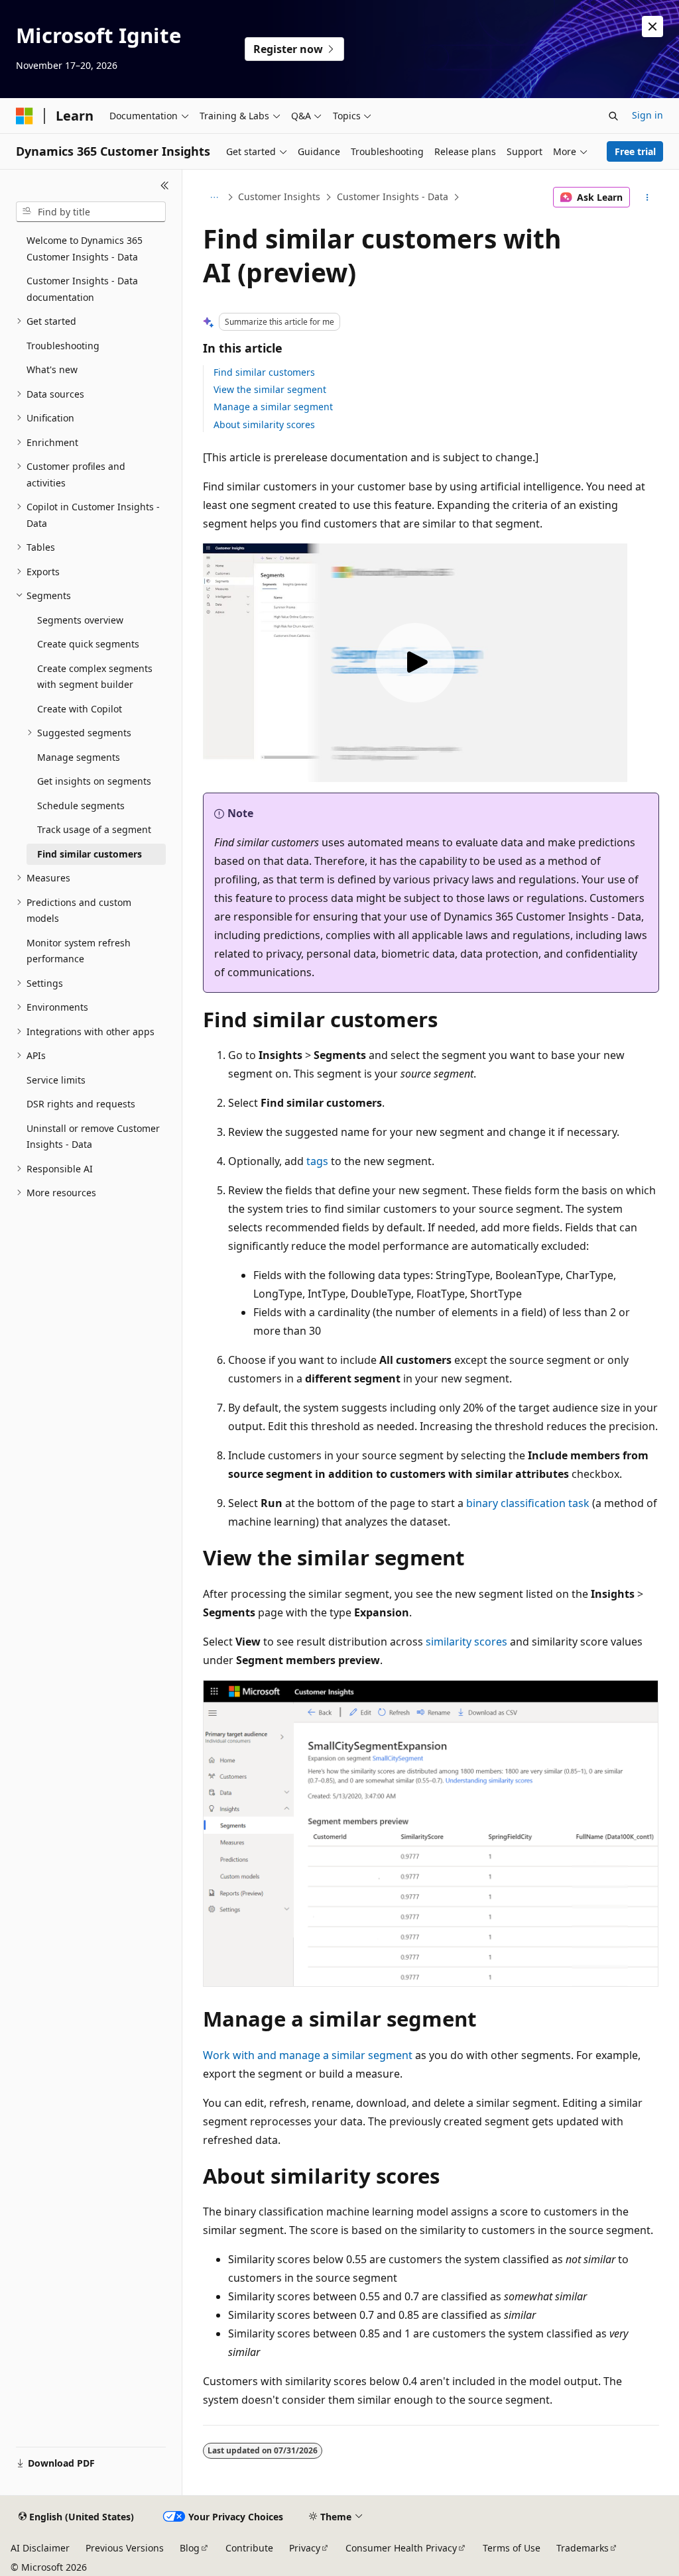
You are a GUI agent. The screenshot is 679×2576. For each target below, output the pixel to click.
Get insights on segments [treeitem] (94, 781)
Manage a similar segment (273, 407)
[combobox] (91, 212)
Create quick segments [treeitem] (88, 644)
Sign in (648, 115)
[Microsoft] (25, 116)
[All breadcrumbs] (215, 197)
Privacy (305, 2548)
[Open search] (613, 116)
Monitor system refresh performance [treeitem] (79, 951)
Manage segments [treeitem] (79, 757)
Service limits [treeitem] (56, 1080)
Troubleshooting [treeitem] (63, 346)
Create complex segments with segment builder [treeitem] (95, 677)
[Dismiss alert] (652, 27)
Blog (190, 2548)
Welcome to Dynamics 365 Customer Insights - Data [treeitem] (85, 249)
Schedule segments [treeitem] (81, 806)
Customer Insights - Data (393, 196)
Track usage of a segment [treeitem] (94, 829)
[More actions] (647, 197)
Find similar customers (264, 372)
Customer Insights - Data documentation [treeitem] (82, 289)
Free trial (635, 151)
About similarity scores (264, 424)
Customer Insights (279, 196)
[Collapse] (165, 186)
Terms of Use (512, 2548)
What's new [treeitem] (52, 369)
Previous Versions (125, 2548)
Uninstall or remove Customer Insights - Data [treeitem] (93, 1137)
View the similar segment (270, 389)
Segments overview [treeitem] (80, 620)
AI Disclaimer (40, 2548)
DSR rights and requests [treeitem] (81, 1104)
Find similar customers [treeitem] (90, 854)
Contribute (249, 2548)
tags (317, 1161)
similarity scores (466, 1642)
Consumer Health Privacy (401, 2548)
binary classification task (528, 1503)
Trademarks (583, 2548)
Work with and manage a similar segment (308, 2055)
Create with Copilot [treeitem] (80, 709)
